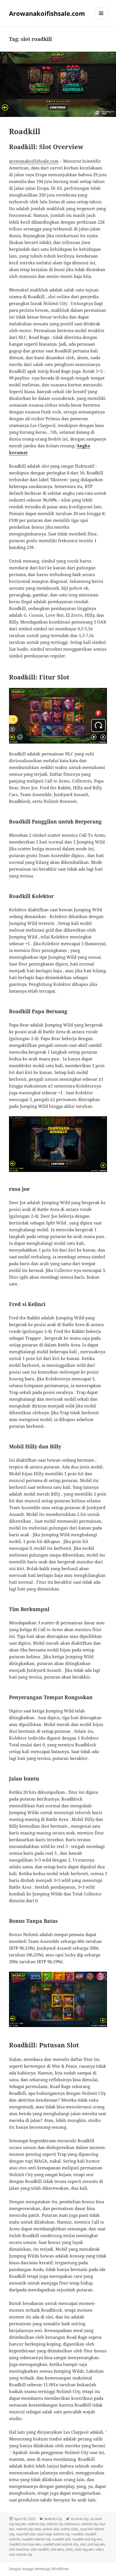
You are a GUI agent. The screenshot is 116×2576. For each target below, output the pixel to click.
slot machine (19, 2549)
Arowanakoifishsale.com (47, 13)
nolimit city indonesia (63, 2524)
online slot (51, 2529)
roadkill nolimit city (36, 2539)
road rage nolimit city (53, 2534)
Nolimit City (53, 2519)
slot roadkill (40, 2549)
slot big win (96, 2544)
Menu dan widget (101, 19)
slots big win (84, 2549)
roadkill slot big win (87, 2539)
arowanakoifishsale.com (34, 161)
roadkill (77, 2534)
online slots (69, 2529)
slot (83, 2544)
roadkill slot (61, 2539)
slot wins (57, 2549)
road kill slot (25, 2534)
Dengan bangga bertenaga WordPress (39, 2569)
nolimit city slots (29, 2529)
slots (69, 2549)
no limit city (80, 2519)
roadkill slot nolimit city (60, 2544)
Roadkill (25, 131)
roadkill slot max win (25, 2544)
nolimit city (36, 2524)
